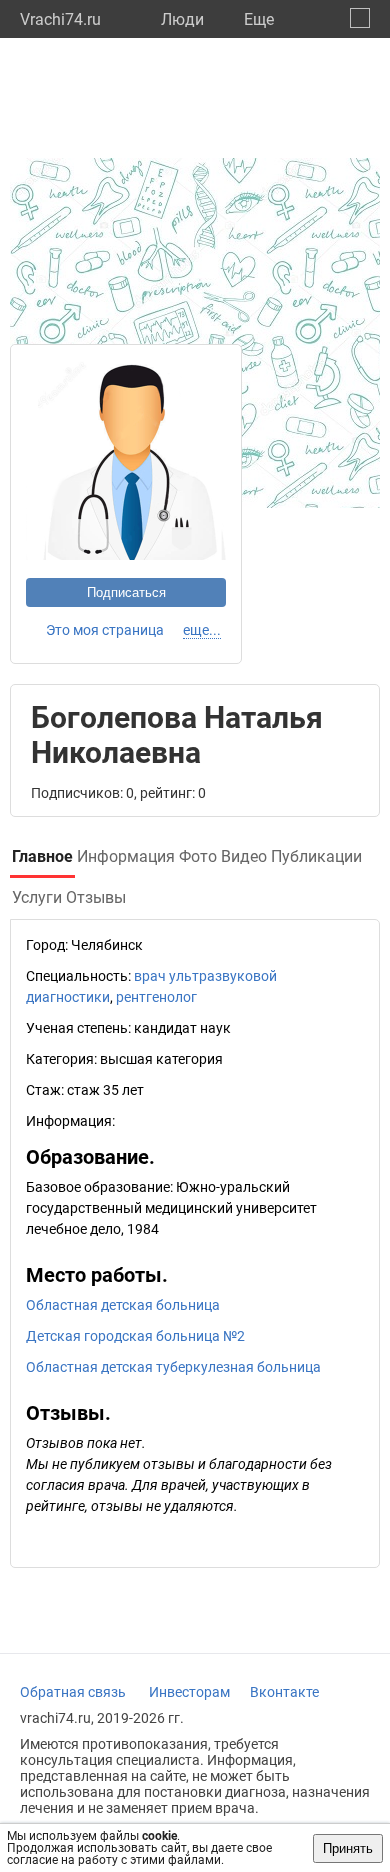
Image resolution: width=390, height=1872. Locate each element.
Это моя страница (105, 630)
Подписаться (126, 592)
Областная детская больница (123, 1305)
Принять (348, 1848)
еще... (202, 630)
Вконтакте (284, 1692)
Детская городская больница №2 (135, 1336)
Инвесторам (189, 1692)
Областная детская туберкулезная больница (173, 1367)
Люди (182, 19)
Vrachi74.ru (60, 19)
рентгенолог (156, 997)
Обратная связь (73, 1692)
